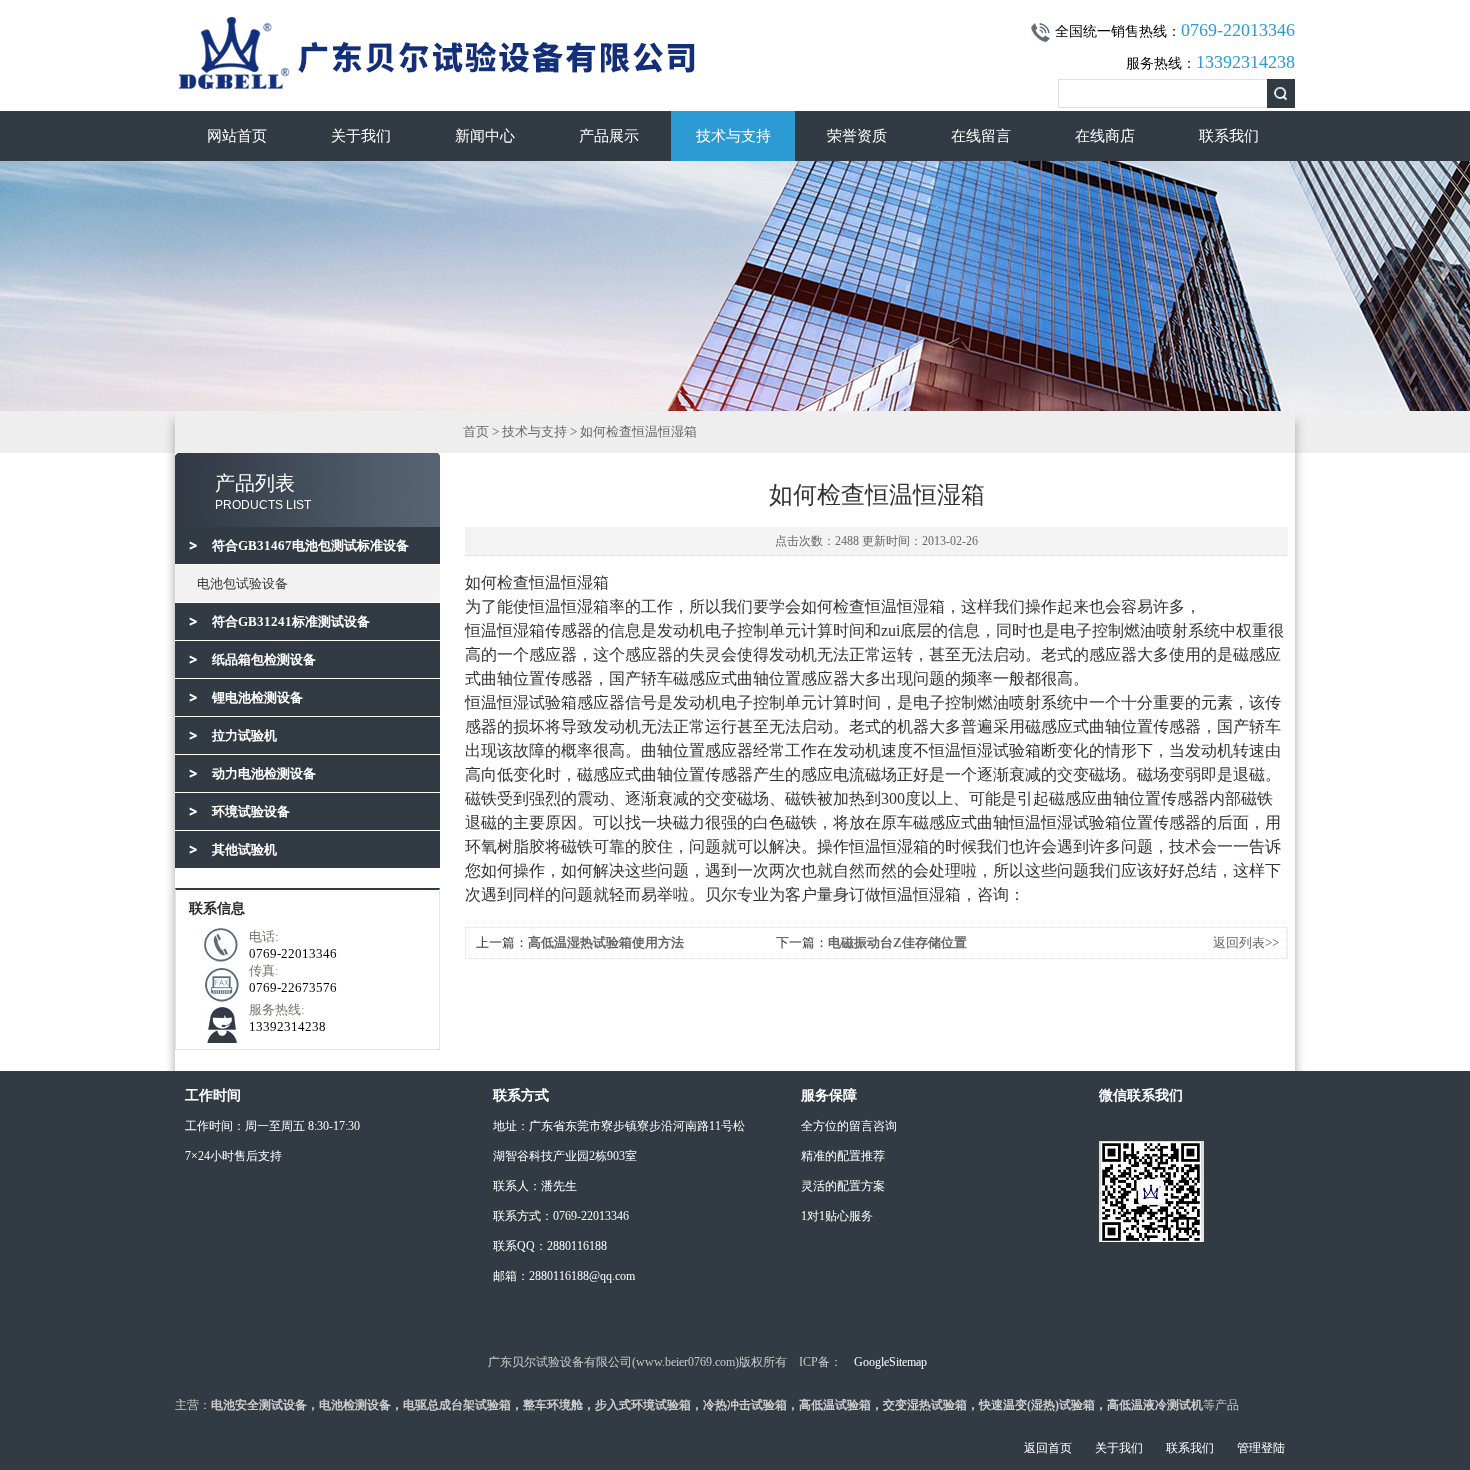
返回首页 (1048, 1448)
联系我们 (1229, 136)
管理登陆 (1261, 1448)
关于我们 (361, 136)
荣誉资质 (857, 136)
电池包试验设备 (242, 583)
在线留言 (981, 136)
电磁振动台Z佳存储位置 (897, 942)
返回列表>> (1246, 942)
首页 (476, 431)
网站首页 (237, 136)
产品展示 (609, 136)
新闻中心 (485, 136)
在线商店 (1105, 136)
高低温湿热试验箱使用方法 (606, 942)
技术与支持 (733, 136)
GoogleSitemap (890, 1362)
